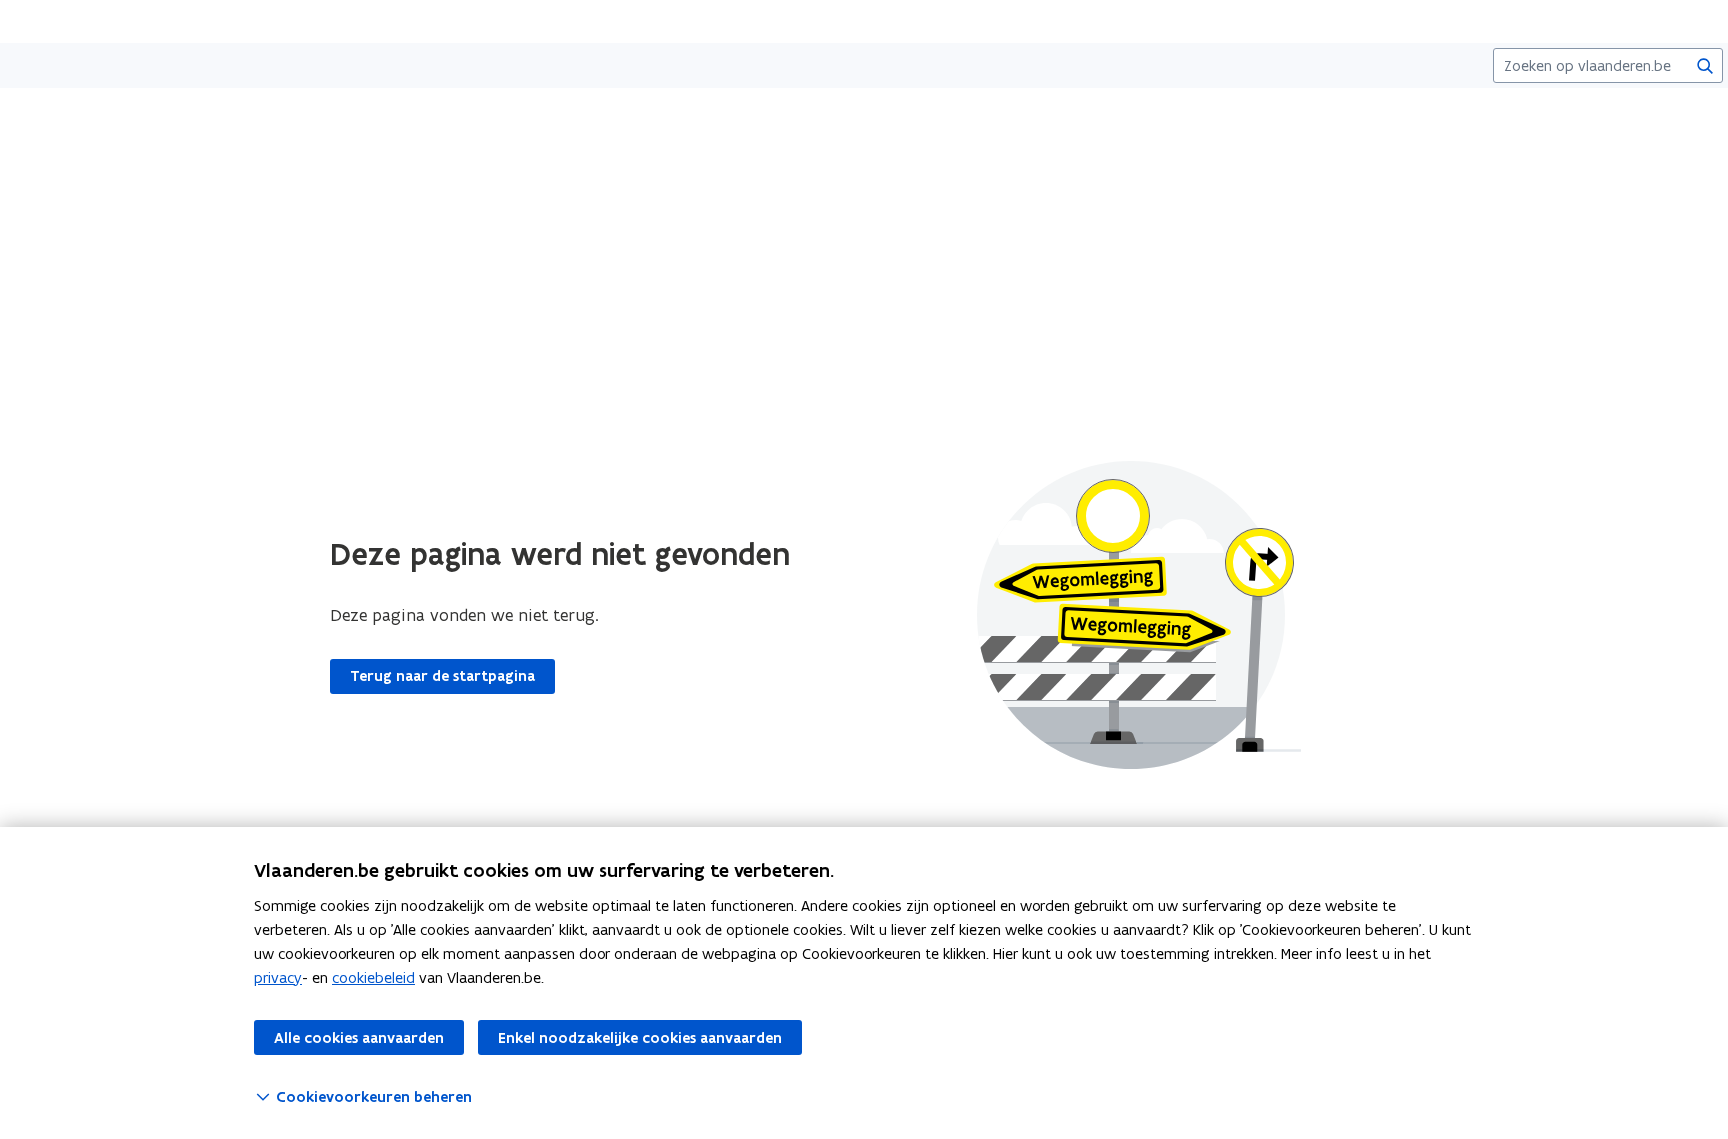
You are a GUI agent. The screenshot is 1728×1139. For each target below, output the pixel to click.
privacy (278, 977)
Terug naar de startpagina (442, 676)
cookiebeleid (373, 977)
